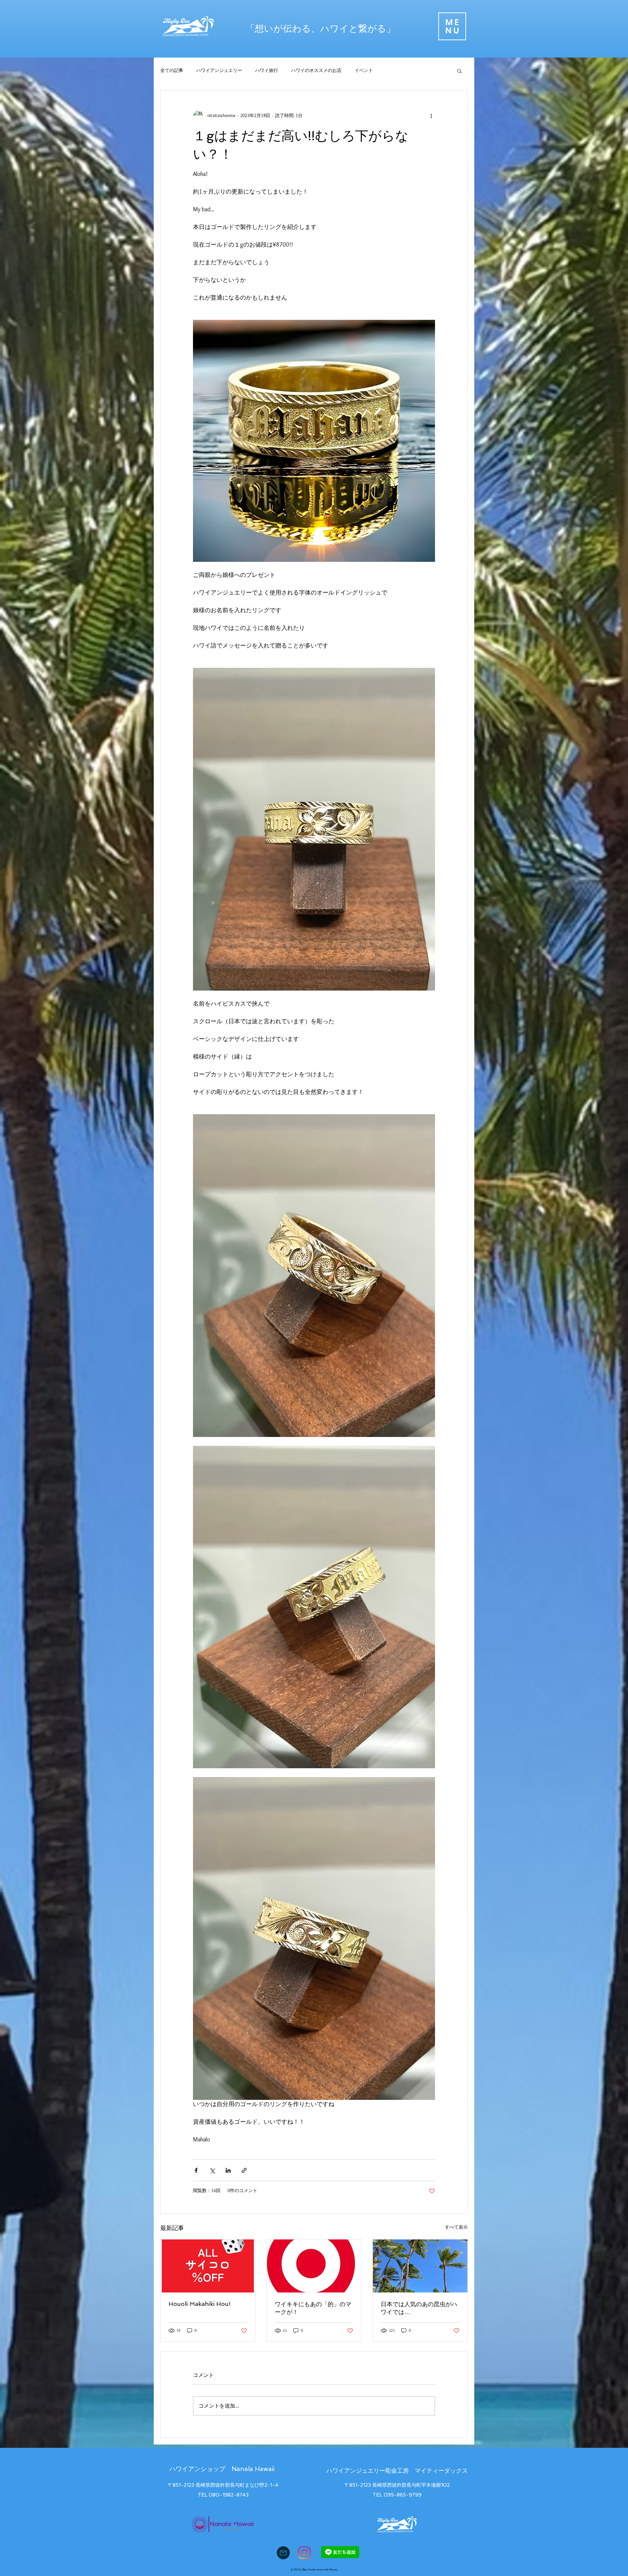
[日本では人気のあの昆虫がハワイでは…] (420, 2266)
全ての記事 (172, 70)
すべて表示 (456, 2227)
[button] (452, 26)
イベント (364, 70)
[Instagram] (304, 2553)
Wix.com (333, 2569)
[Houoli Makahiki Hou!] (208, 2266)
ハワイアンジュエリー (219, 70)
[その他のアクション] (431, 115)
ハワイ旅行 (267, 70)
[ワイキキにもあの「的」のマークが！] (314, 2266)
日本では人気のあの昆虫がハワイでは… (419, 2308)
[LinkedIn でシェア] (228, 2170)
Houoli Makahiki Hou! (200, 2304)
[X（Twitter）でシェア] (212, 2170)
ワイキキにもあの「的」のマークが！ (313, 2308)
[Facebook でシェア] (196, 2170)
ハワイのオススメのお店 (316, 70)
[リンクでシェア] (244, 2170)
